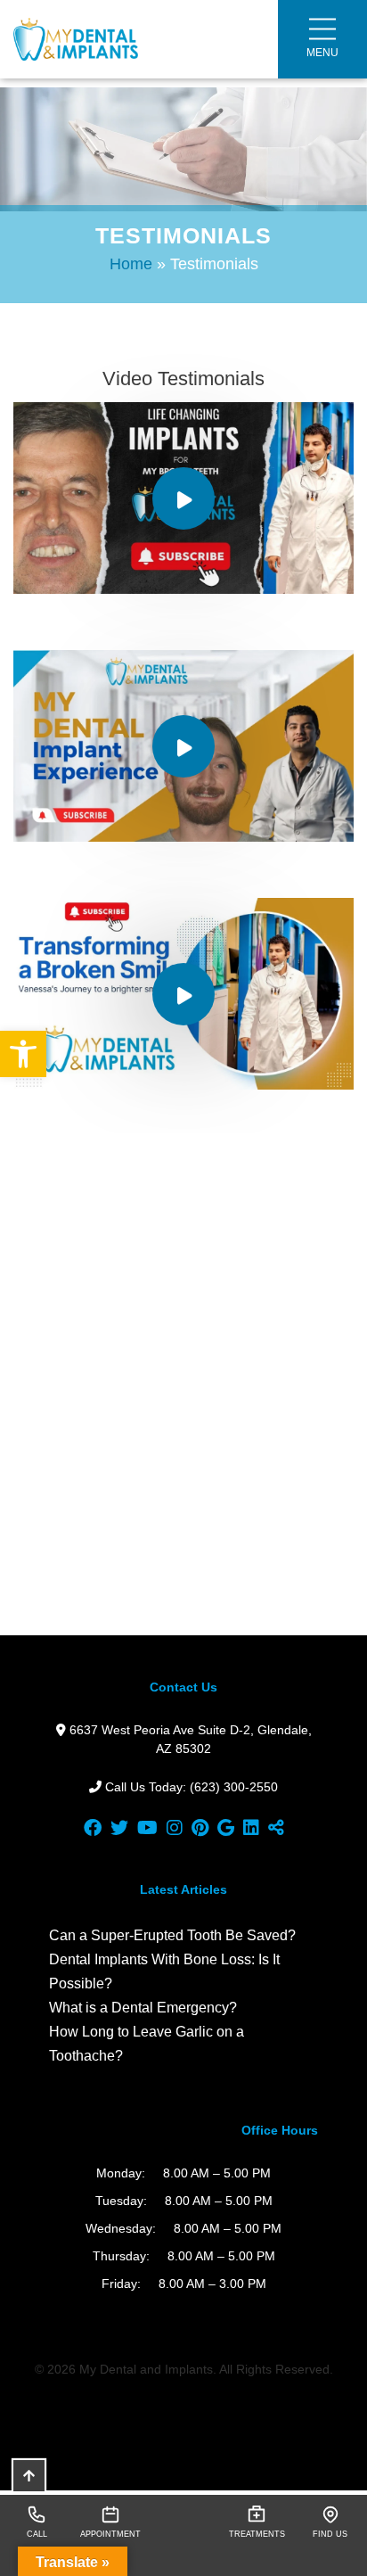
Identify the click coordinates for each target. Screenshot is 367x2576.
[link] (23, 1054)
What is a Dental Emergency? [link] (143, 2008)
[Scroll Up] (29, 2476)
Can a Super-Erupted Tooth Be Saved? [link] (172, 1935)
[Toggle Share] (276, 1828)
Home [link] (131, 264)
